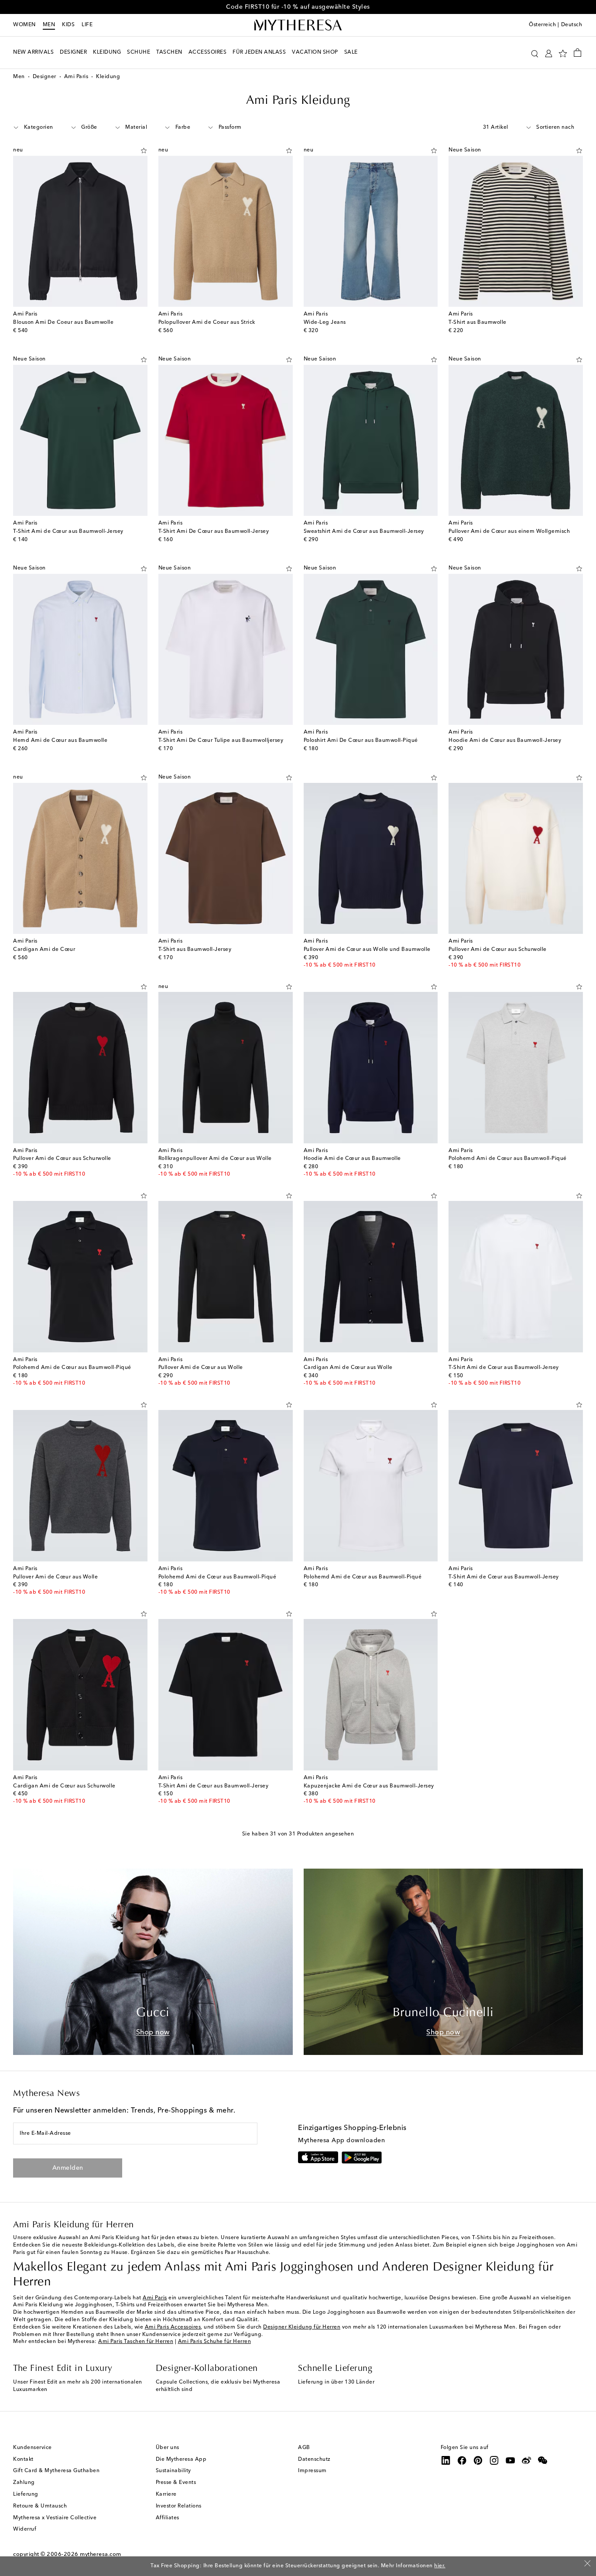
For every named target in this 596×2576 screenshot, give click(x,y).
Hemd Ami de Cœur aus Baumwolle (60, 741)
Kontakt (23, 2459)
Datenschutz (314, 2459)
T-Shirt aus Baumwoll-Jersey (195, 950)
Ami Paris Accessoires (173, 2327)
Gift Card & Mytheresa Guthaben (56, 2471)
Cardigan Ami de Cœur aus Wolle (348, 1368)
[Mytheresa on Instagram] (494, 2460)
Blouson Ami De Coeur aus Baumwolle (63, 322)
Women (24, 25)
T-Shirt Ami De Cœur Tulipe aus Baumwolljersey (221, 741)
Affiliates (168, 2518)
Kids (68, 25)
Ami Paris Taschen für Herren (136, 2342)
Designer (45, 77)
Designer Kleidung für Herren (302, 2327)
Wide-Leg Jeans (325, 322)
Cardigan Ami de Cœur (44, 950)
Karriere (166, 2494)
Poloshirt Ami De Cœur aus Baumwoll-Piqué (361, 741)
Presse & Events (176, 2483)
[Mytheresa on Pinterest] (478, 2460)
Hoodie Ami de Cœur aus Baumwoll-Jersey (505, 741)
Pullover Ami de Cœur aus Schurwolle (498, 950)
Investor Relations (179, 2506)
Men (49, 25)
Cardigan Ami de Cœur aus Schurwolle (64, 1786)
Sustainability (173, 2471)
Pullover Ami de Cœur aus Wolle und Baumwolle (367, 950)
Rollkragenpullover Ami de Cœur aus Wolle (215, 1159)
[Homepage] (298, 25)
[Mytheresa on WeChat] (543, 2460)
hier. (440, 2566)
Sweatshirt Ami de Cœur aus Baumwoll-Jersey (364, 532)
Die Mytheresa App (181, 2459)
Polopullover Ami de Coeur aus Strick (207, 322)
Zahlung (24, 2483)
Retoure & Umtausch (40, 2506)
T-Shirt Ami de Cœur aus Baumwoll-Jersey (68, 532)
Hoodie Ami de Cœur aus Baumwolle (352, 1159)
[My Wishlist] (563, 53)
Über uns (168, 2448)
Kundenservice (33, 2448)
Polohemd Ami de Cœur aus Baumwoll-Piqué (508, 1159)
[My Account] (549, 53)
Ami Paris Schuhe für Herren (215, 2342)
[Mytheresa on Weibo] (527, 2460)
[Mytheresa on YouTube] (510, 2460)
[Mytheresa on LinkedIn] (446, 2460)
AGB (304, 2448)
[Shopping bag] (577, 52)
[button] (535, 53)
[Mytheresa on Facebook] (462, 2460)
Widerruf (25, 2529)
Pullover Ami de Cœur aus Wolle (201, 1368)
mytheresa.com (101, 2554)
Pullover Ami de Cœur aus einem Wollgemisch (509, 532)
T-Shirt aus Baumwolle (478, 322)
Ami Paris (76, 77)
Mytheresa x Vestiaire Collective (55, 2518)
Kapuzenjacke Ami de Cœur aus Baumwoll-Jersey (369, 1786)
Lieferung (26, 2494)
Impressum (312, 2471)
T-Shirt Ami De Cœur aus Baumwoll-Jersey (214, 532)
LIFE (87, 25)
